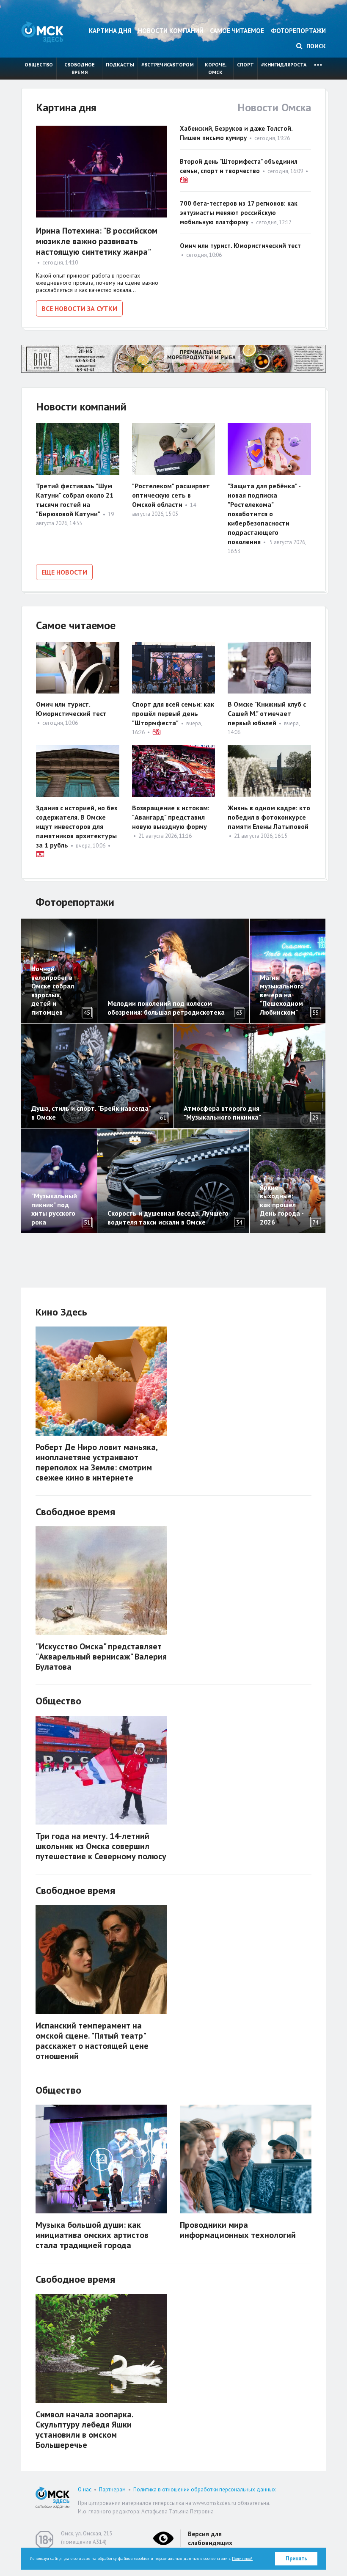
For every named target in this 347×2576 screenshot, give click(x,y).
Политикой (242, 2558)
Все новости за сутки (79, 308)
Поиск (315, 46)
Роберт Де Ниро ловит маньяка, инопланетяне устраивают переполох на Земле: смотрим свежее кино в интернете (96, 1462)
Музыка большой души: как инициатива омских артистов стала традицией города (92, 2235)
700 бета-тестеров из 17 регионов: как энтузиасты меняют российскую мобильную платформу (239, 213)
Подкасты (120, 65)
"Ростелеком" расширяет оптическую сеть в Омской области (171, 495)
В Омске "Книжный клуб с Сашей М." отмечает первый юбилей (267, 713)
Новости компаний (171, 31)
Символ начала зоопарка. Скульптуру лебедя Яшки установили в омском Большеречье (84, 2430)
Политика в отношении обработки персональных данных (205, 2489)
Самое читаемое (237, 31)
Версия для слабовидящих (210, 2538)
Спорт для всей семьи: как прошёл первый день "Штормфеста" (173, 713)
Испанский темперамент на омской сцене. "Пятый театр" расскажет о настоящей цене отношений (92, 2041)
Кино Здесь (61, 1312)
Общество (39, 65)
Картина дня (110, 31)
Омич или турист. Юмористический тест (240, 246)
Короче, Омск (216, 68)
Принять (296, 2558)
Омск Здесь (42, 32)
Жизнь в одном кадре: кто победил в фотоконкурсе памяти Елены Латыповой (269, 817)
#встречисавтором (168, 65)
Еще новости (64, 572)
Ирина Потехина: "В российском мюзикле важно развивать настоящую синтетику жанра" (97, 241)
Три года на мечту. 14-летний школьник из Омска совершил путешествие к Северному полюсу (101, 1846)
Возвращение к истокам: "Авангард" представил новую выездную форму (171, 817)
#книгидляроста (284, 65)
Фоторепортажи (298, 31)
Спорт (245, 65)
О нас (85, 2489)
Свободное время (80, 68)
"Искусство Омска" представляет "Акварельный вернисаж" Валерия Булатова (101, 1657)
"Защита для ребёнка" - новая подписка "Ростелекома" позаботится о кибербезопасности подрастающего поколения (264, 514)
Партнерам (112, 2489)
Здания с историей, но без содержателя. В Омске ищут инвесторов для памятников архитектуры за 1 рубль (77, 826)
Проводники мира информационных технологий (238, 2230)
